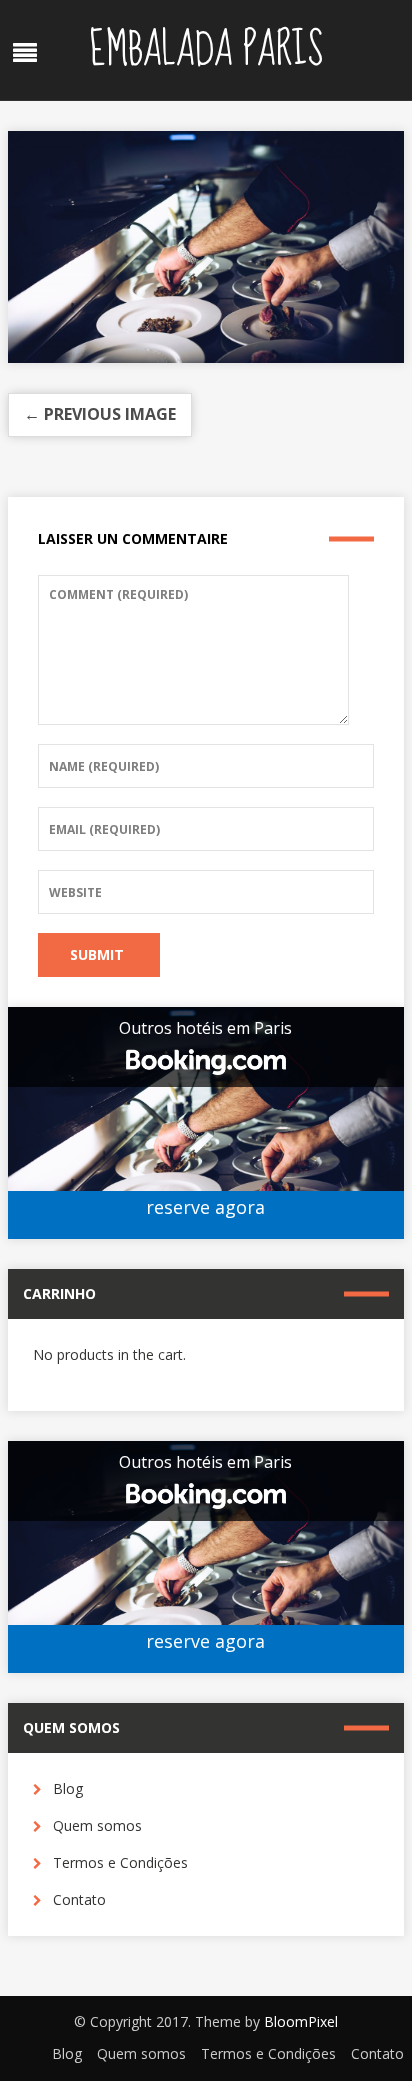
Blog (68, 1788)
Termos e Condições (120, 1862)
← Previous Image (100, 414)
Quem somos (97, 1825)
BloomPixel (301, 2021)
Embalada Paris (206, 50)
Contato (79, 1899)
